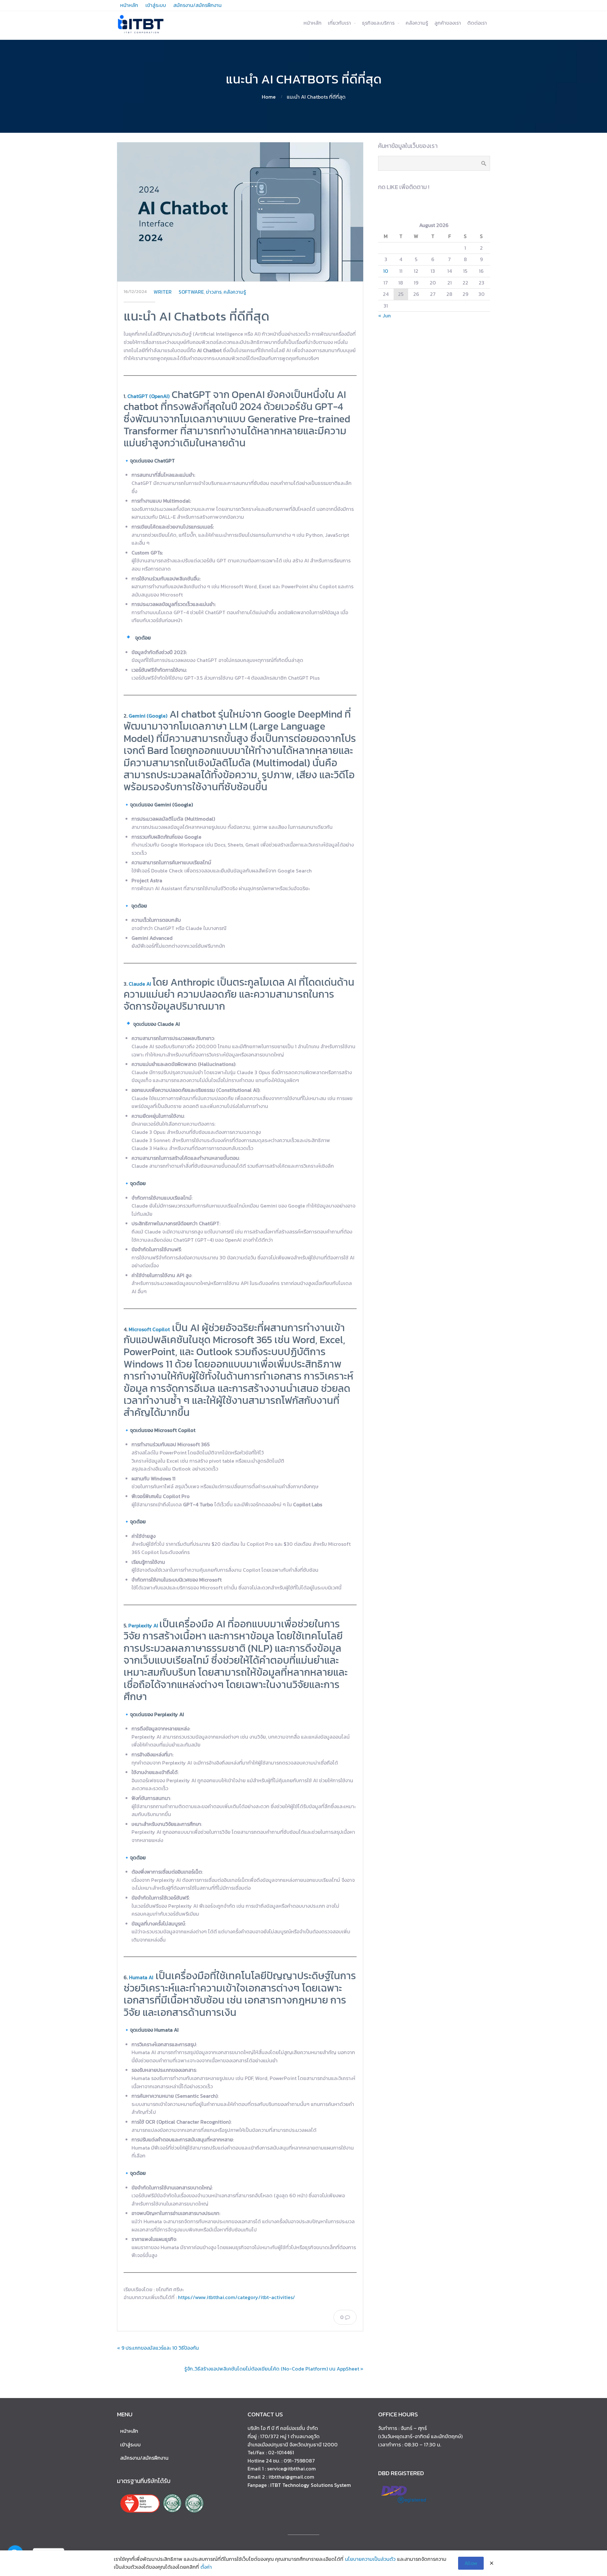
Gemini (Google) (148, 716)
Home (269, 97)
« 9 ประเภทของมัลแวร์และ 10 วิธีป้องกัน (158, 2348)
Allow (471, 2563)
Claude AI (140, 984)
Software (191, 292)
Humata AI (141, 1977)
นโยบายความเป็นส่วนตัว (370, 2559)
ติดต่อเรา (477, 23)
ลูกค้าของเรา (448, 23)
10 (386, 271)
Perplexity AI (143, 1625)
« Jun (384, 315)
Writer (163, 292)
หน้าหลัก (313, 23)
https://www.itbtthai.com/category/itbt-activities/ (236, 2297)
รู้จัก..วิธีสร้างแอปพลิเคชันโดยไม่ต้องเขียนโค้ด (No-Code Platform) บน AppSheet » (274, 2369)
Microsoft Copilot (149, 1329)
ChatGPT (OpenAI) (148, 396)
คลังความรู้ (417, 23)
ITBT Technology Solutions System (311, 2485)
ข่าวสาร (214, 292)
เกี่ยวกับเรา (339, 23)
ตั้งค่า (206, 2567)
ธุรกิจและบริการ (378, 23)
